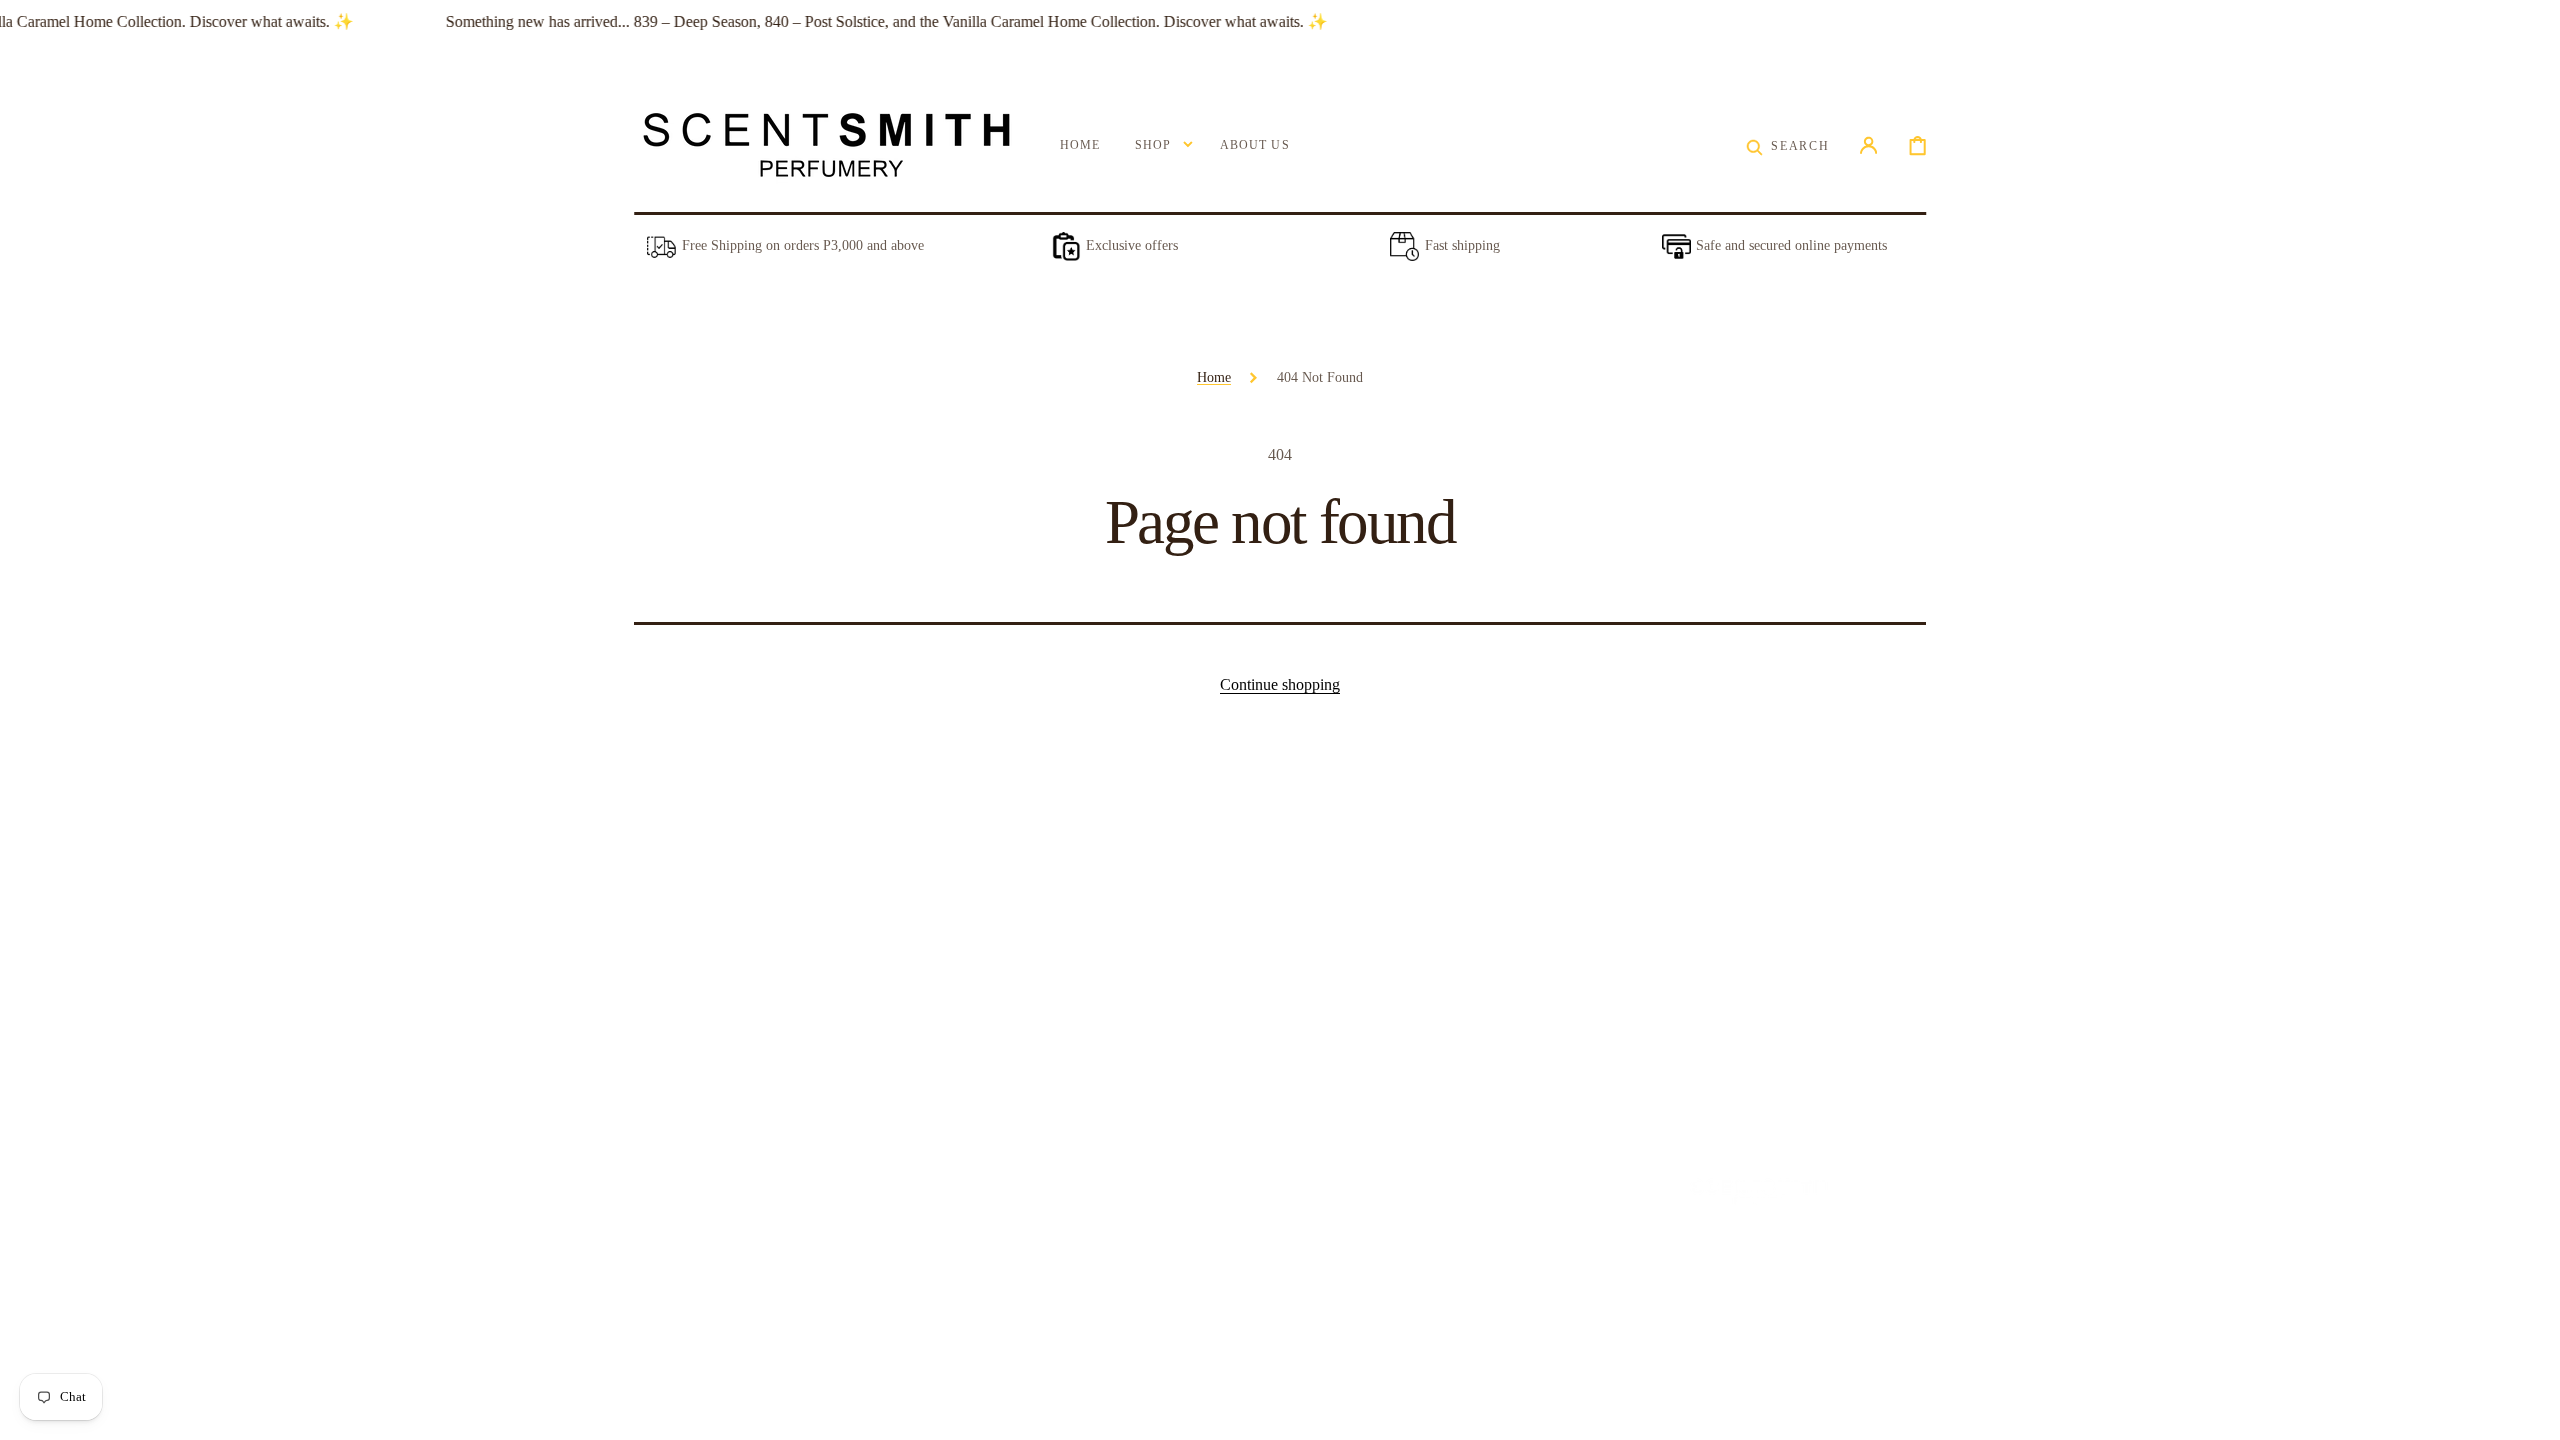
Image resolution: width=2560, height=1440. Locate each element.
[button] (1787, 145)
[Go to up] (2530, 1410)
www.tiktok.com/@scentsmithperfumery (1378, 1320)
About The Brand (683, 1237)
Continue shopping (1280, 684)
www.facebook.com (1320, 1271)
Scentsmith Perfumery (1752, 1262)
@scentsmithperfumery (1329, 1221)
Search (653, 1319)
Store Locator (673, 1278)
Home (1214, 377)
